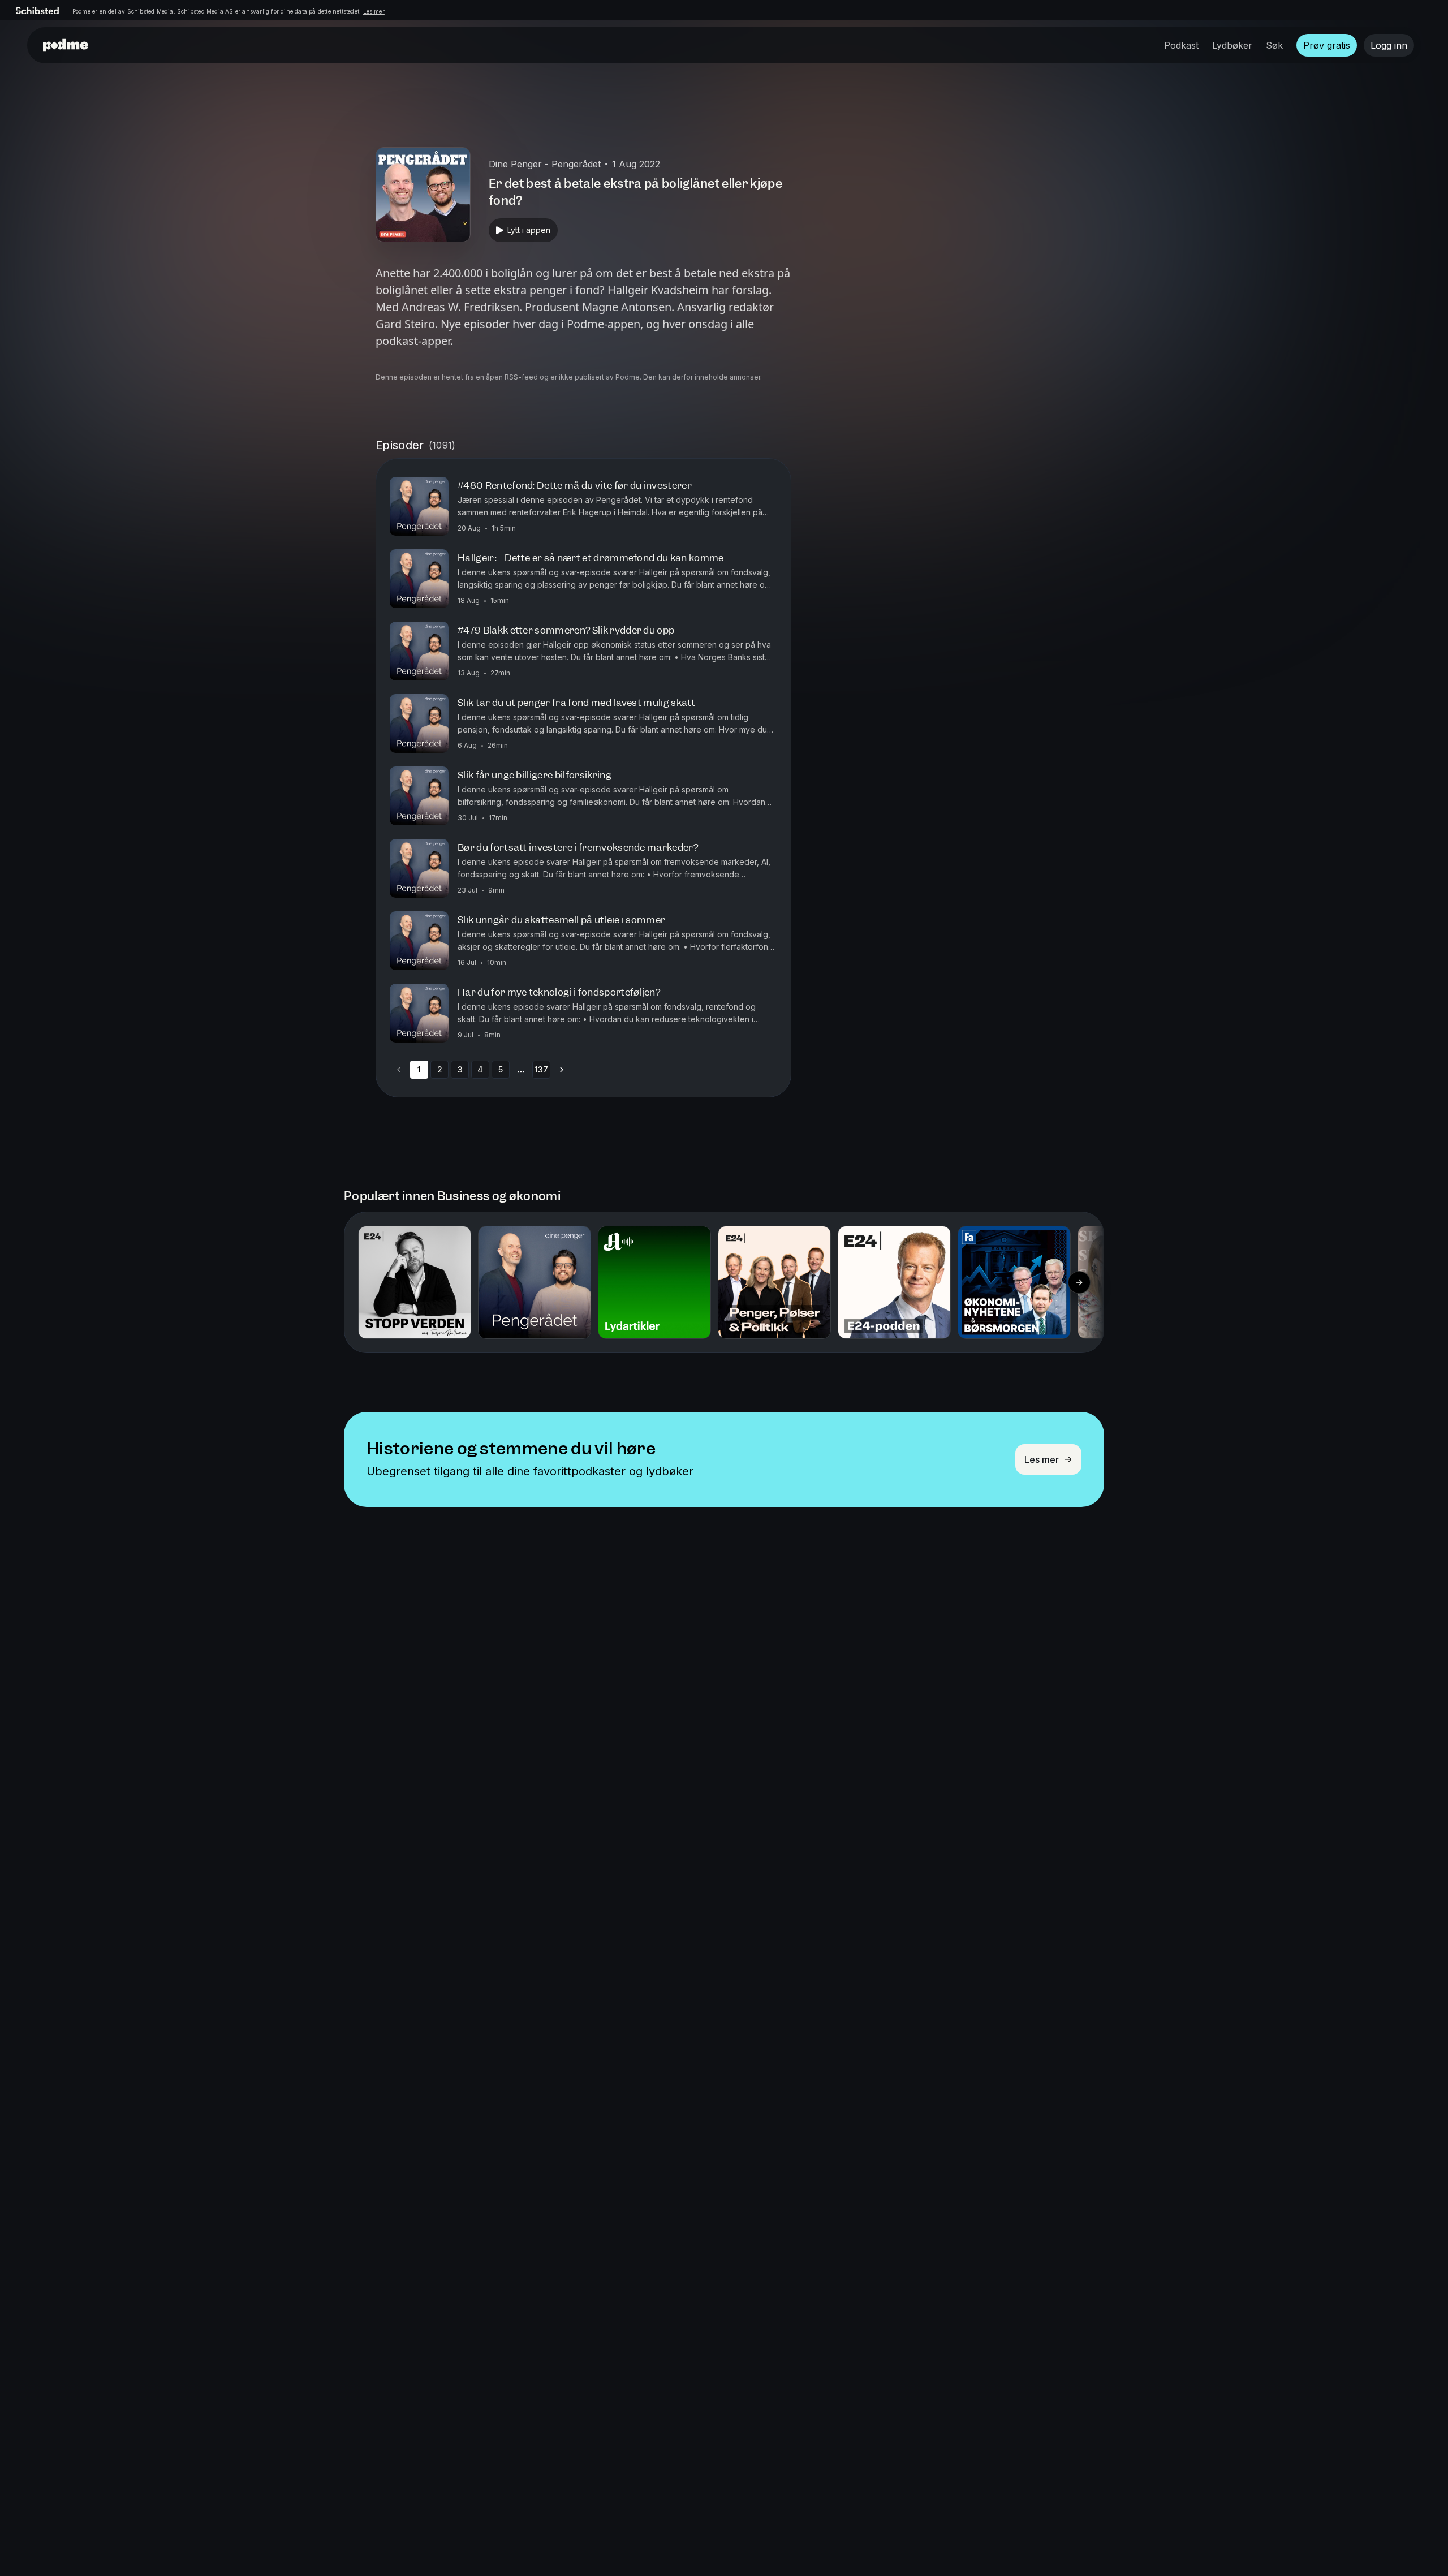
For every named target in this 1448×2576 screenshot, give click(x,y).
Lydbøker (1232, 45)
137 (541, 1069)
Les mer (374, 11)
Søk (1274, 45)
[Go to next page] (562, 1070)
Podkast (1181, 45)
